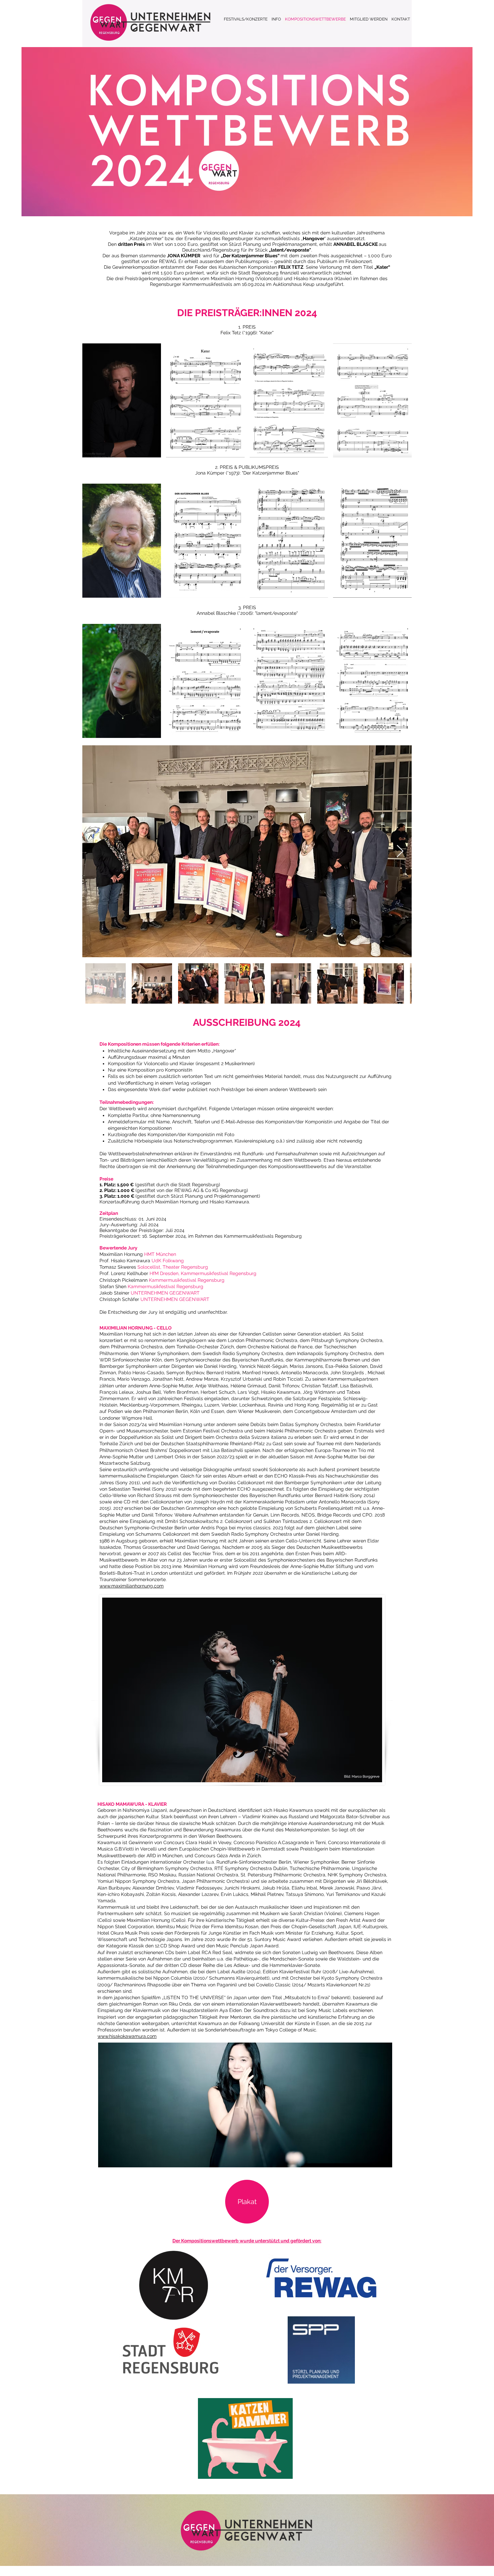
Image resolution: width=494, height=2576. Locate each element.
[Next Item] (400, 851)
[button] (122, 400)
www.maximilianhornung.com (132, 1586)
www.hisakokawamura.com (127, 2036)
